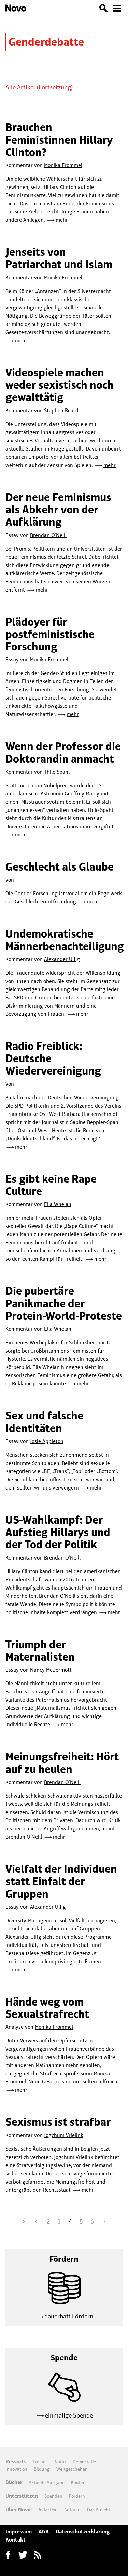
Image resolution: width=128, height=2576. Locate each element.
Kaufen (78, 2482)
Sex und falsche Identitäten (44, 1422)
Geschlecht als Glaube (60, 867)
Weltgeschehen (72, 2469)
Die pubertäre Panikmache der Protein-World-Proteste (64, 1303)
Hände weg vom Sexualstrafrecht (47, 2008)
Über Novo (18, 2510)
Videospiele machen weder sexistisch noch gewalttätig (60, 385)
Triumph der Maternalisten (40, 1651)
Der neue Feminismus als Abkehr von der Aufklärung (58, 510)
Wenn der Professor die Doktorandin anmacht (63, 752)
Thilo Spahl (57, 772)
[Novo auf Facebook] (8, 2555)
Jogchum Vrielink (64, 2135)
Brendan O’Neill (48, 535)
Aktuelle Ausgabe (47, 2482)
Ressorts (16, 2461)
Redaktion (47, 2510)
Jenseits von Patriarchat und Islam (59, 258)
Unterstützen (22, 2496)
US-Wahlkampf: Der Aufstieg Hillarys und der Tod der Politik (58, 1532)
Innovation (16, 2469)
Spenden (53, 2496)
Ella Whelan (58, 1204)
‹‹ (24, 2221)
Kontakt (16, 2540)
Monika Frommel (63, 165)
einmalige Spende (69, 2415)
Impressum (19, 2531)
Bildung (42, 2469)
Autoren (72, 2510)
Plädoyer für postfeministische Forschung (50, 634)
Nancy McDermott (51, 1670)
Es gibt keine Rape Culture (51, 1185)
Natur (60, 2462)
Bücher (14, 2482)
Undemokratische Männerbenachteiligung (65, 940)
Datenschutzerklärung (83, 2531)
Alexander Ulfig (62, 959)
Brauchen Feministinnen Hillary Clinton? (59, 140)
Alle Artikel (20, 87)
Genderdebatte (46, 42)
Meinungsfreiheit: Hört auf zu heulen (62, 1763)
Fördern (77, 2496)
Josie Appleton (47, 1441)
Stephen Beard (61, 410)
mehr (62, 220)
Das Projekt (99, 2510)
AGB (44, 2531)
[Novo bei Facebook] (23, 2555)
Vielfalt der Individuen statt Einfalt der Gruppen (61, 1881)
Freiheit (40, 2462)
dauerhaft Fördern (69, 2316)
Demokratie (84, 2462)
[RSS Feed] (38, 2555)
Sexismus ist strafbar (58, 2122)
